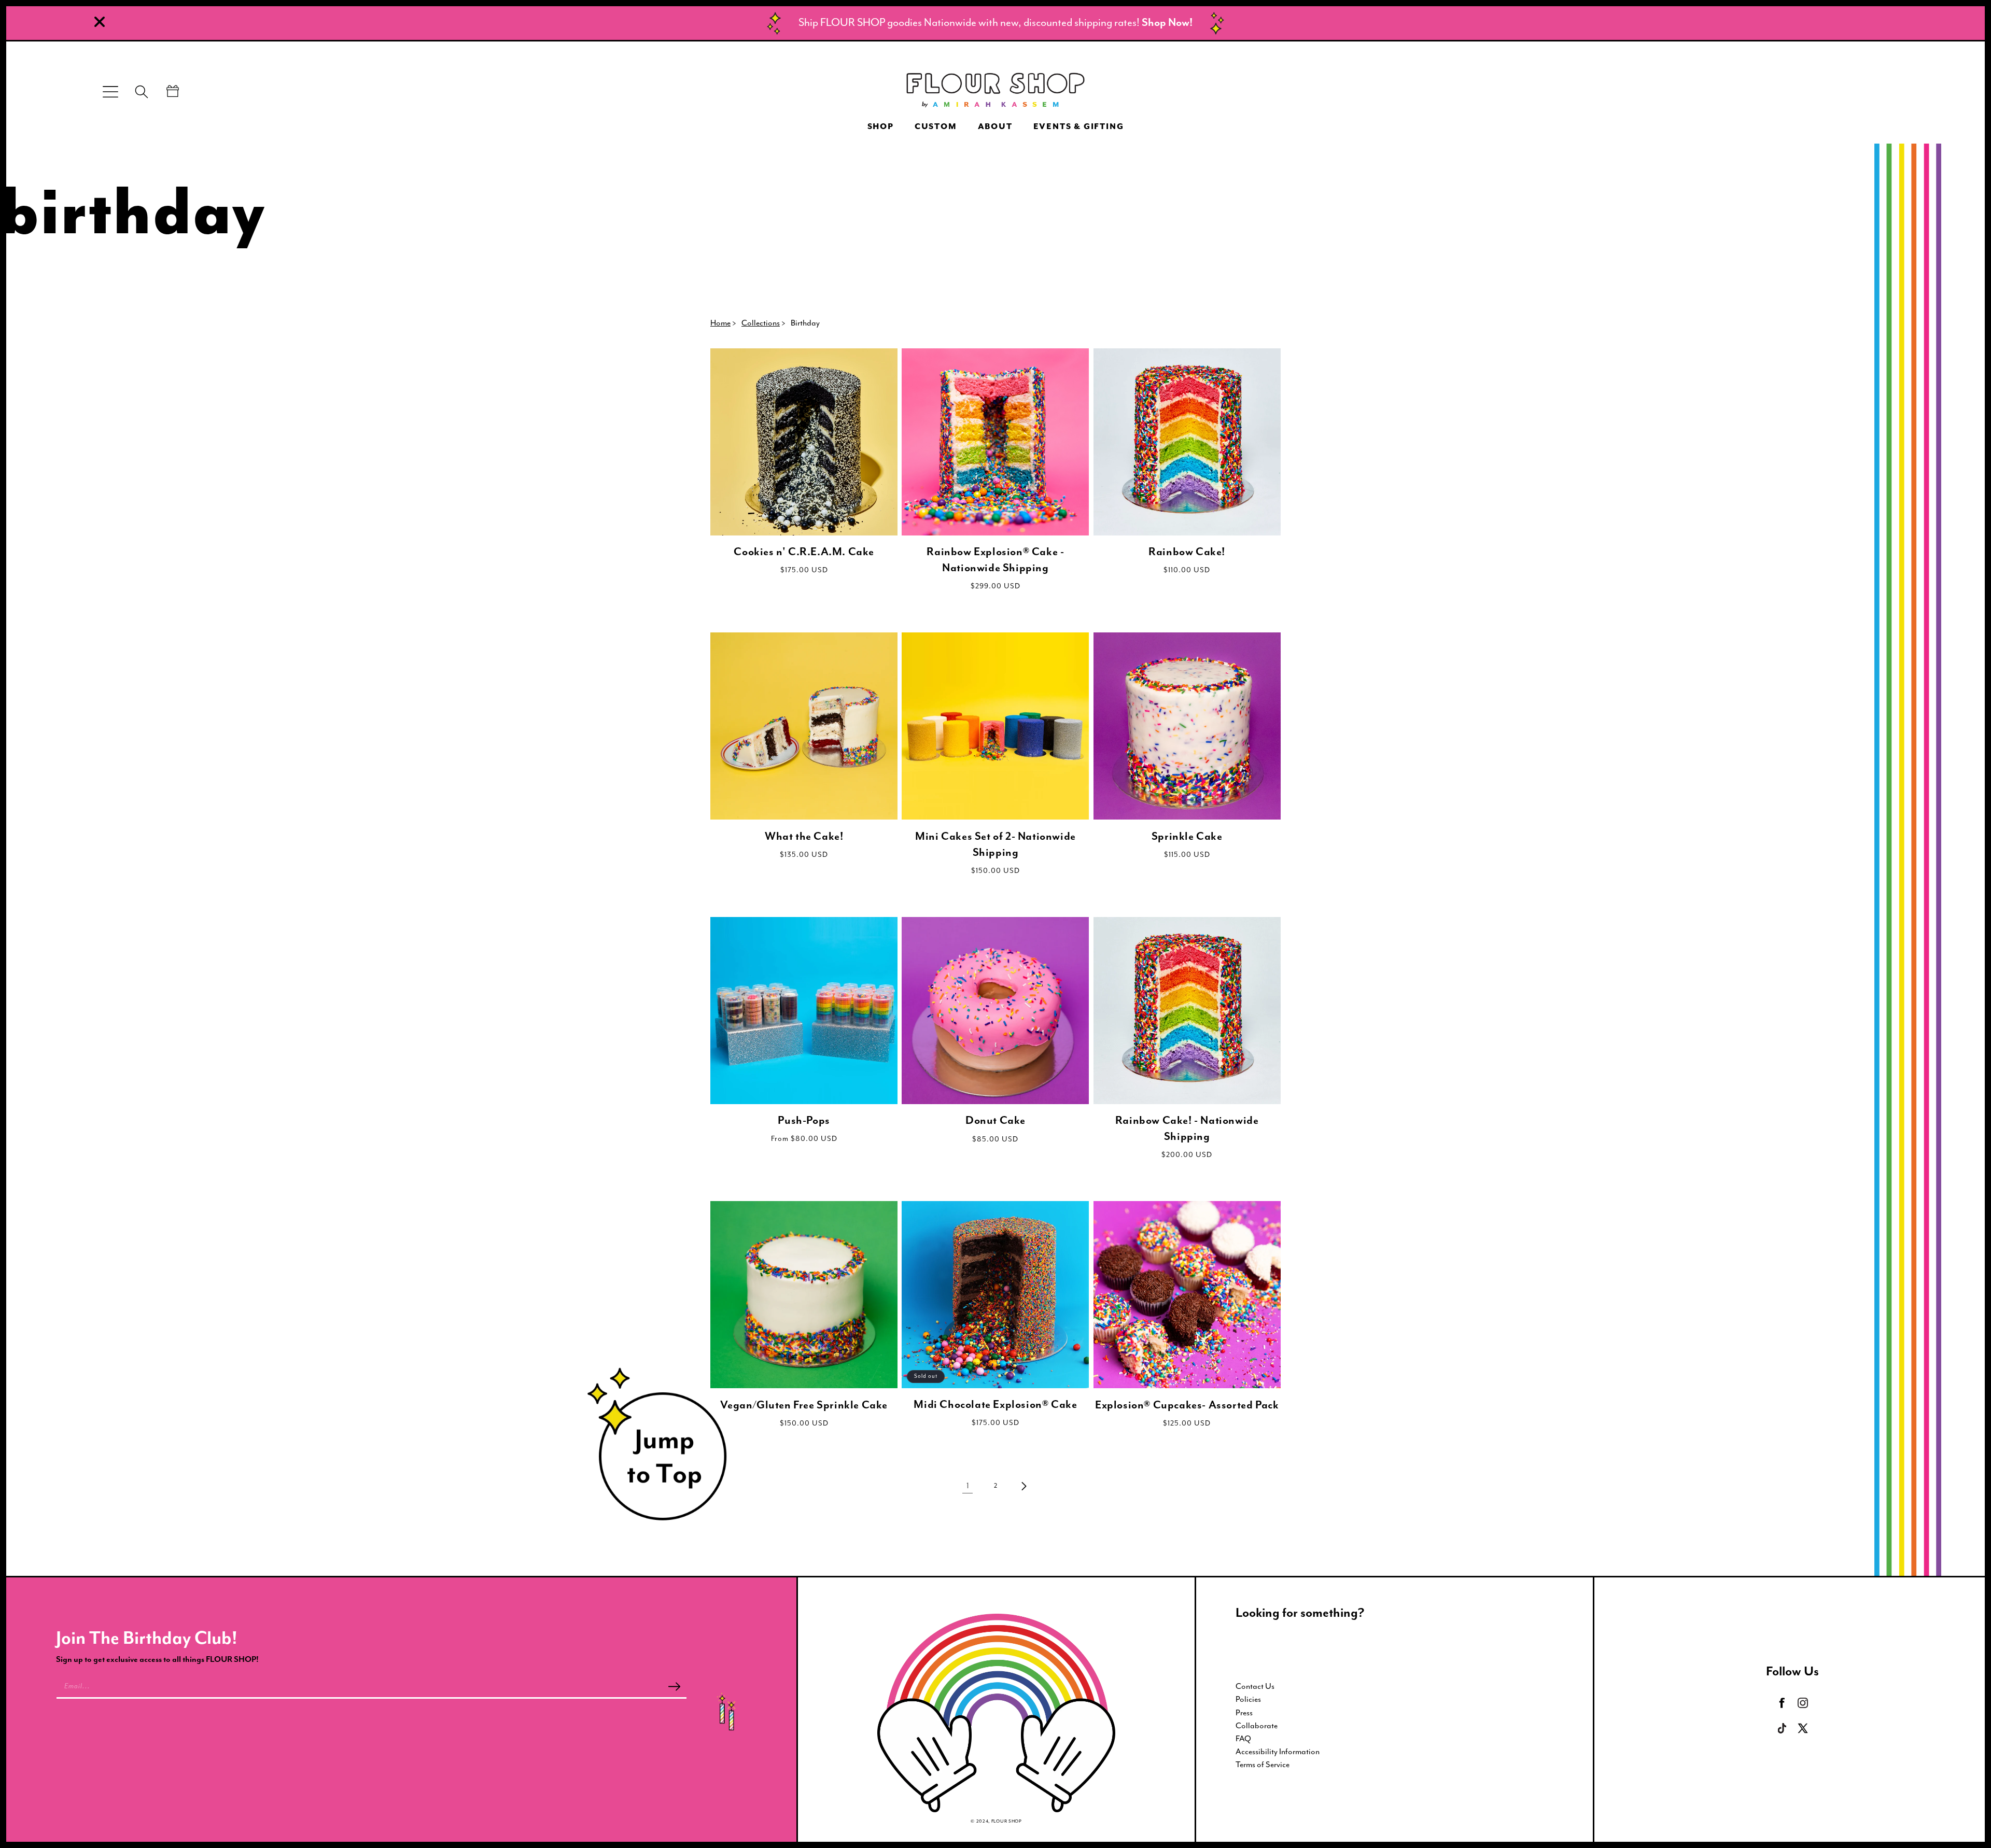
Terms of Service (1263, 1765)
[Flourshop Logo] (995, 92)
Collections (761, 323)
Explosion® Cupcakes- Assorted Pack (1187, 1405)
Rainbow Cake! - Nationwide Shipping (1187, 1129)
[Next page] (1023, 1486)
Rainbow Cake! (1187, 552)
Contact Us (1255, 1687)
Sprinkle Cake (1187, 837)
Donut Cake (995, 1121)
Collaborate (1257, 1726)
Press (1244, 1713)
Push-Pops (804, 1121)
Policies (1248, 1700)
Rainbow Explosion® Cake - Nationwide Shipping (995, 560)
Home (720, 323)
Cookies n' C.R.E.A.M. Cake (804, 552)
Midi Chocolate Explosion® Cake (995, 1405)
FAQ (1243, 1739)
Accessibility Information (1278, 1752)
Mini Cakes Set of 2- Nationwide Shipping (995, 845)
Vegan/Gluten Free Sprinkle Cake (804, 1405)
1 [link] (968, 1486)
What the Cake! (804, 837)
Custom (936, 127)
